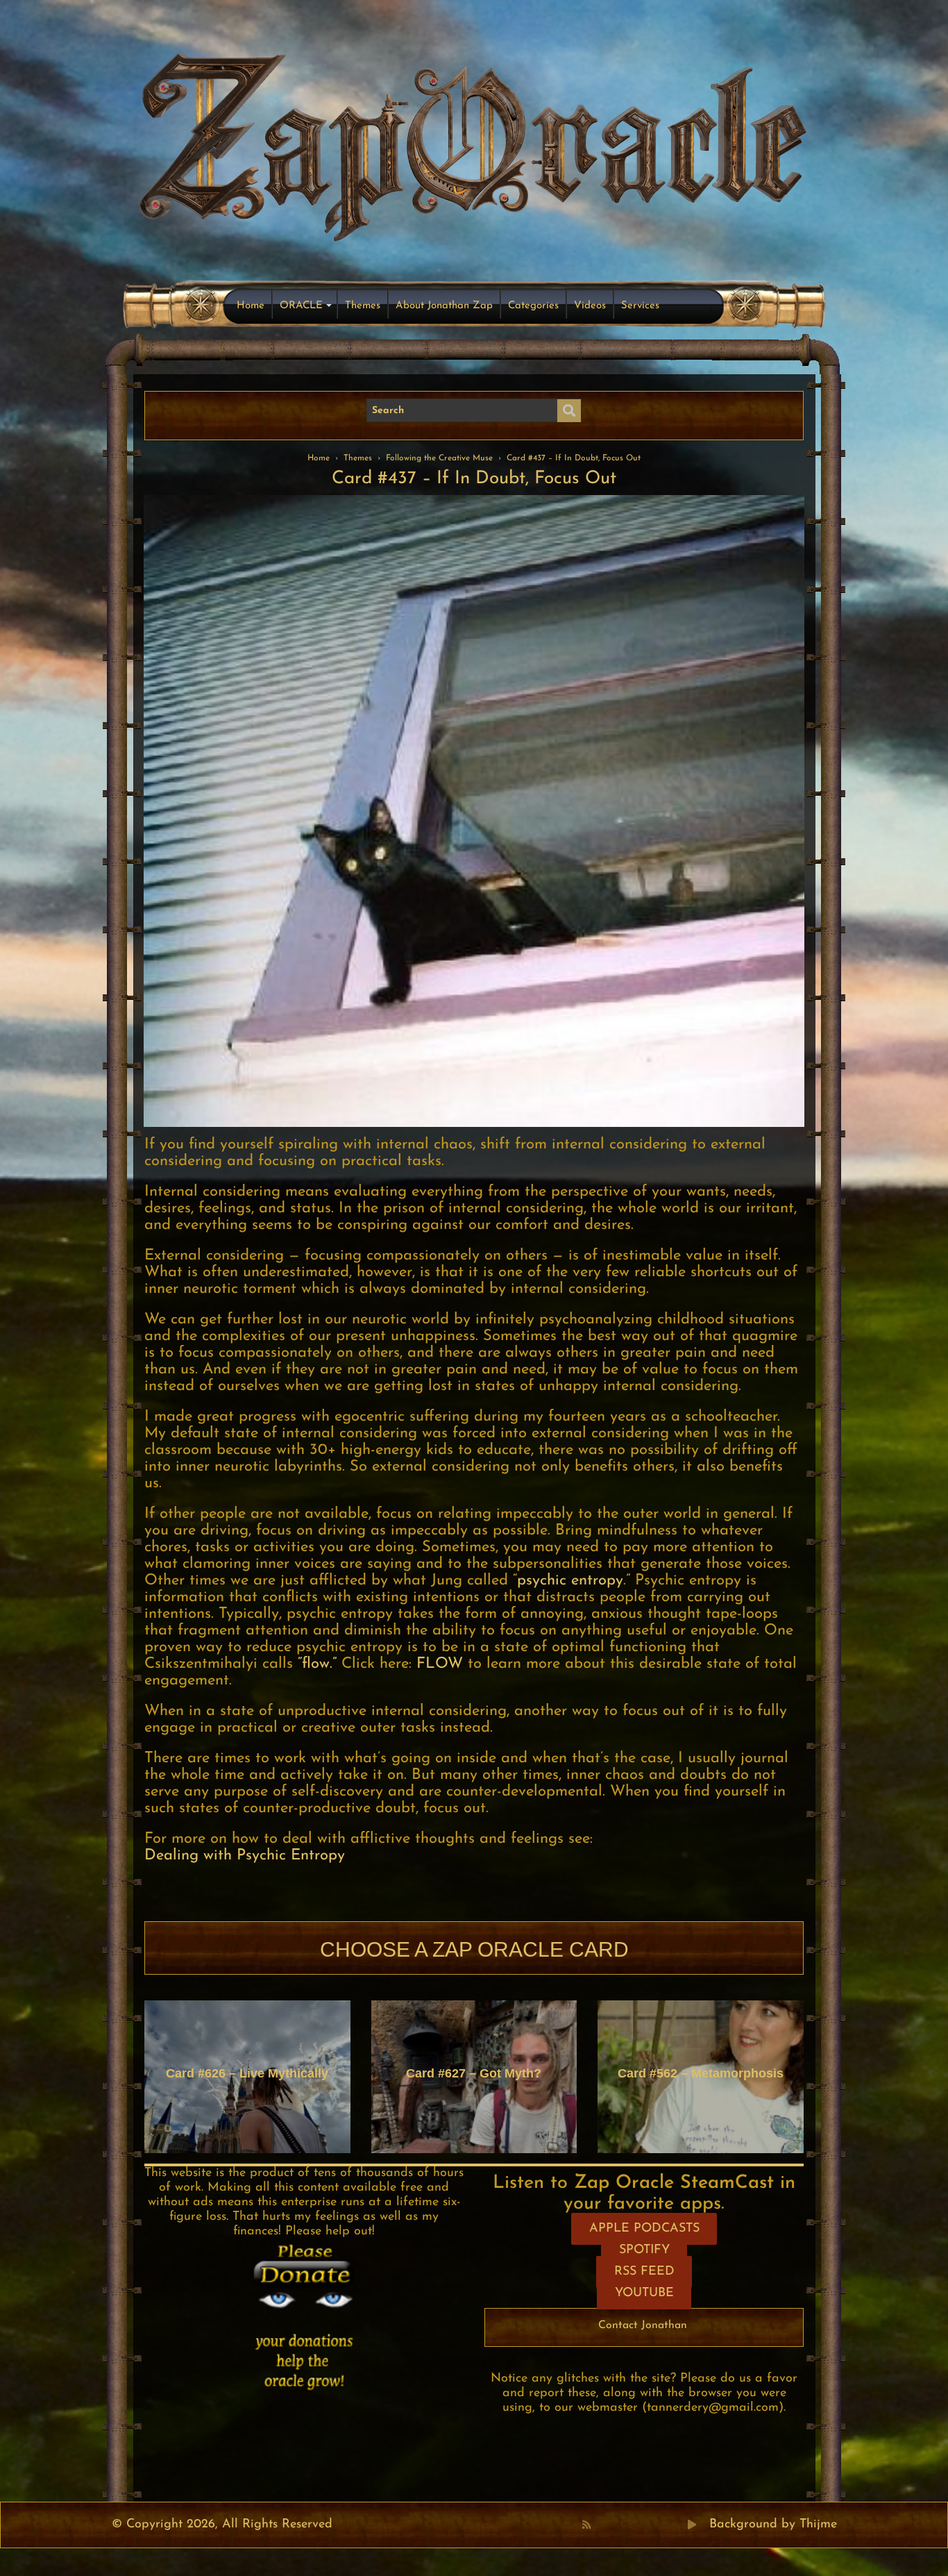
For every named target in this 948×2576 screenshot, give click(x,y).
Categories (533, 306)
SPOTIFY (644, 2250)
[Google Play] (692, 2525)
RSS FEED (644, 2272)
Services (640, 306)
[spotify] (677, 2525)
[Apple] (647, 2525)
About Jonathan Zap (444, 306)
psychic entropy (570, 1581)
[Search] (569, 411)
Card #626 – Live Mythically (247, 2073)
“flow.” (317, 1664)
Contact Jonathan (643, 2325)
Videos (590, 306)
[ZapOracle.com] (474, 143)
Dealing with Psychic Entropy (245, 1856)
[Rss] (586, 2525)
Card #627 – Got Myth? (474, 2073)
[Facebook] (601, 2525)
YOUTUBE (644, 2293)
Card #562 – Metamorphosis (701, 2073)
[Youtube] (632, 2525)
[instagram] (662, 2525)
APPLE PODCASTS (644, 2229)
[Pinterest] (616, 2525)
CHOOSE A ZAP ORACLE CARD (474, 1949)
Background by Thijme (773, 2525)
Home (251, 306)
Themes (363, 306)
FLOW (440, 1664)
